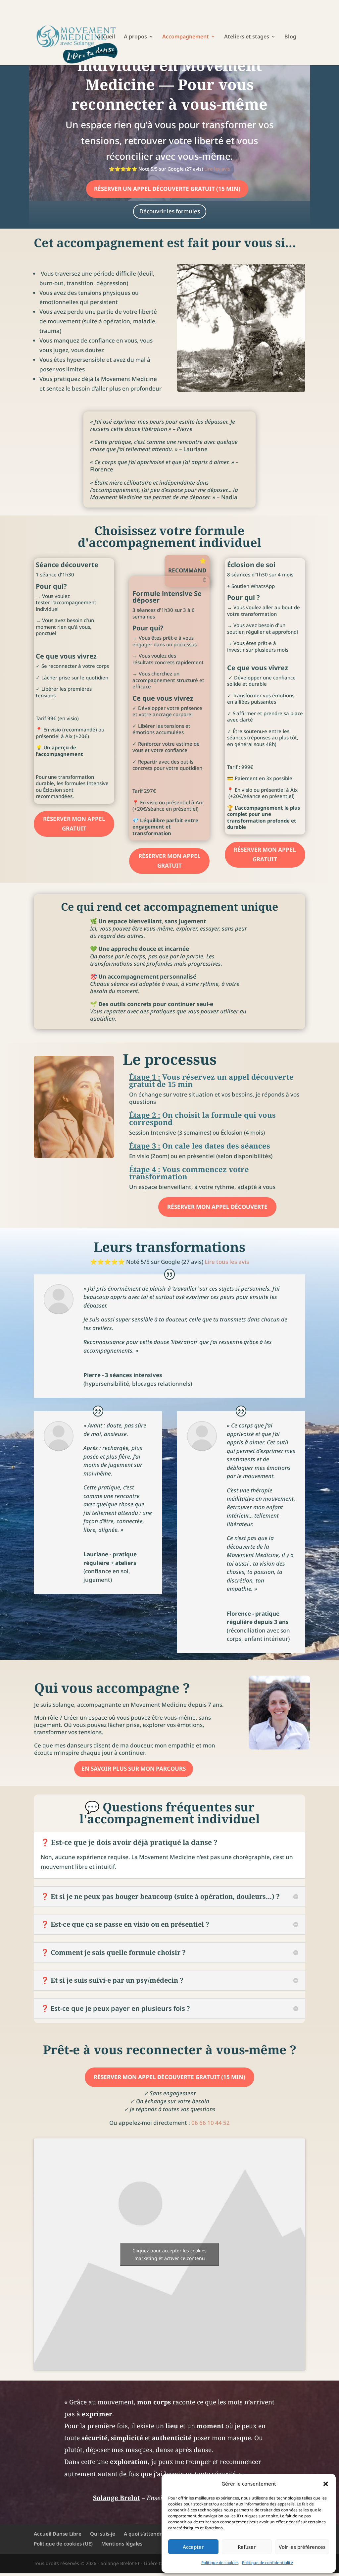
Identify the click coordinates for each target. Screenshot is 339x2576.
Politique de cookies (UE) (63, 2544)
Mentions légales (122, 2544)
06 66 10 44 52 (211, 2123)
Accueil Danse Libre (58, 2534)
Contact (107, 53)
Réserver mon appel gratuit (74, 824)
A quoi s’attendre (144, 2534)
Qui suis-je (103, 2534)
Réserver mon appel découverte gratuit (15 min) (169, 2077)
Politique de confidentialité (267, 2563)
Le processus (170, 1060)
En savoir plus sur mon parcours (134, 1769)
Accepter (193, 2547)
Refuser (247, 2547)
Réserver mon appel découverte (217, 1207)
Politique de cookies (220, 2563)
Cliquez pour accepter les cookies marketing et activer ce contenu (169, 2254)
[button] (326, 2484)
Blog (290, 37)
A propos (135, 37)
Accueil (106, 37)
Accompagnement (186, 37)
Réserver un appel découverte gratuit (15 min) (167, 189)
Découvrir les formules (170, 211)
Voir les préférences (302, 2547)
